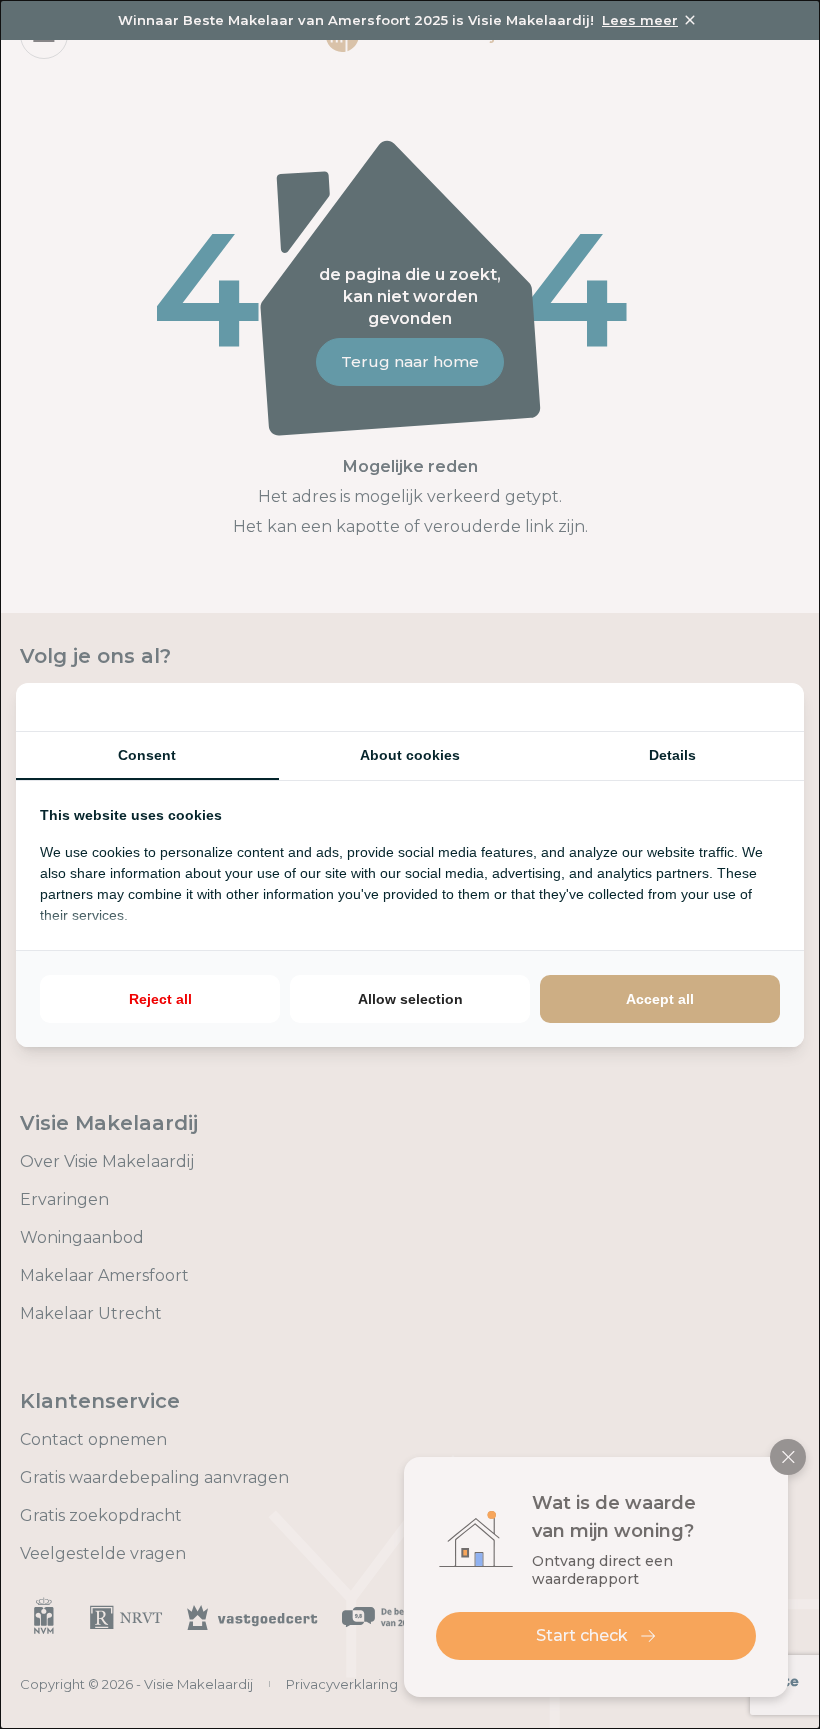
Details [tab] (672, 755)
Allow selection (410, 999)
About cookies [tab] (410, 755)
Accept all (660, 999)
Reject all (160, 999)
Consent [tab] (147, 755)
